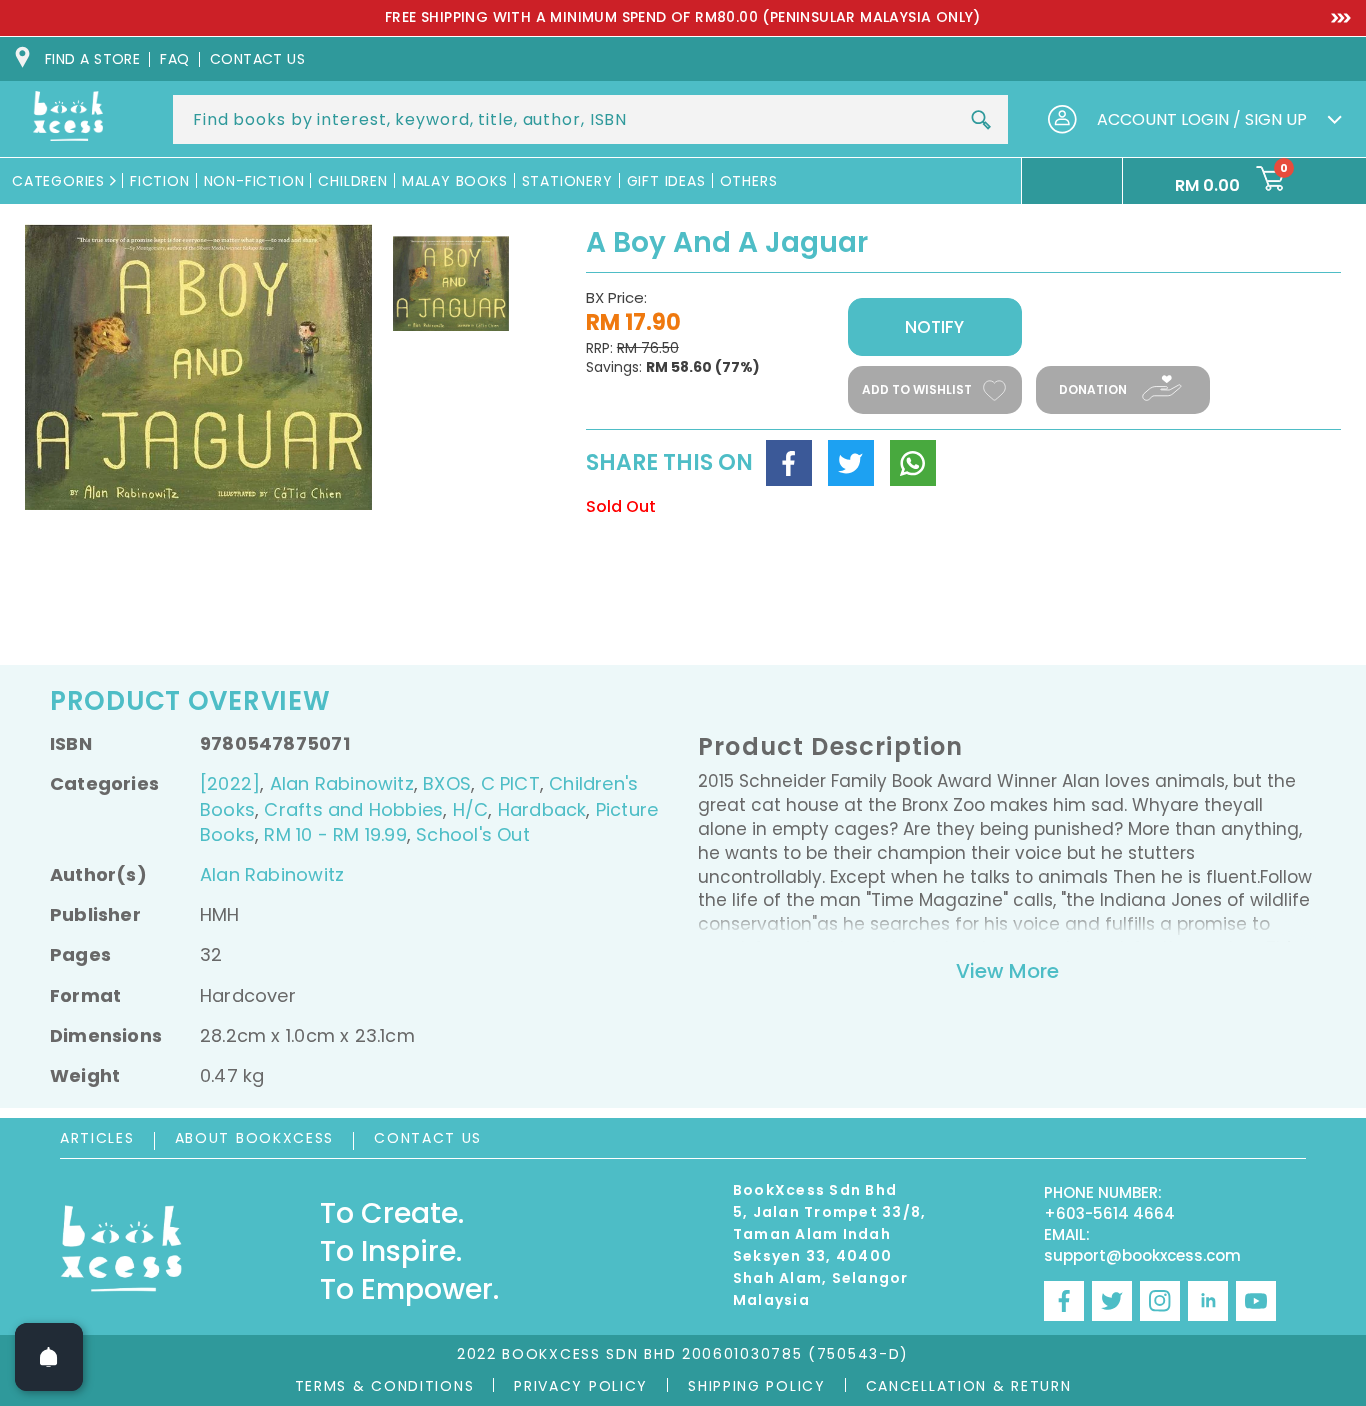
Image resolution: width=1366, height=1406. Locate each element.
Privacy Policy (581, 1386)
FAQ (174, 59)
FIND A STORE (92, 59)
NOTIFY (934, 327)
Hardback (542, 809)
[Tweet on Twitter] (851, 463)
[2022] (230, 783)
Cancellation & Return (969, 1386)
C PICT (510, 783)
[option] (683, 18)
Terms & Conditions (385, 1386)
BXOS (447, 783)
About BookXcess (255, 1138)
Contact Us (428, 1138)
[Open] (49, 1357)
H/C (471, 809)
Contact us (258, 59)
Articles (97, 1138)
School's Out (473, 834)
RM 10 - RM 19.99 (335, 834)
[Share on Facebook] (789, 463)
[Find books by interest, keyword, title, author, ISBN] (981, 120)
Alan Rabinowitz (342, 783)
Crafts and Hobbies (353, 809)
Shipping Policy (757, 1386)
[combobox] (590, 119)
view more (1007, 971)
